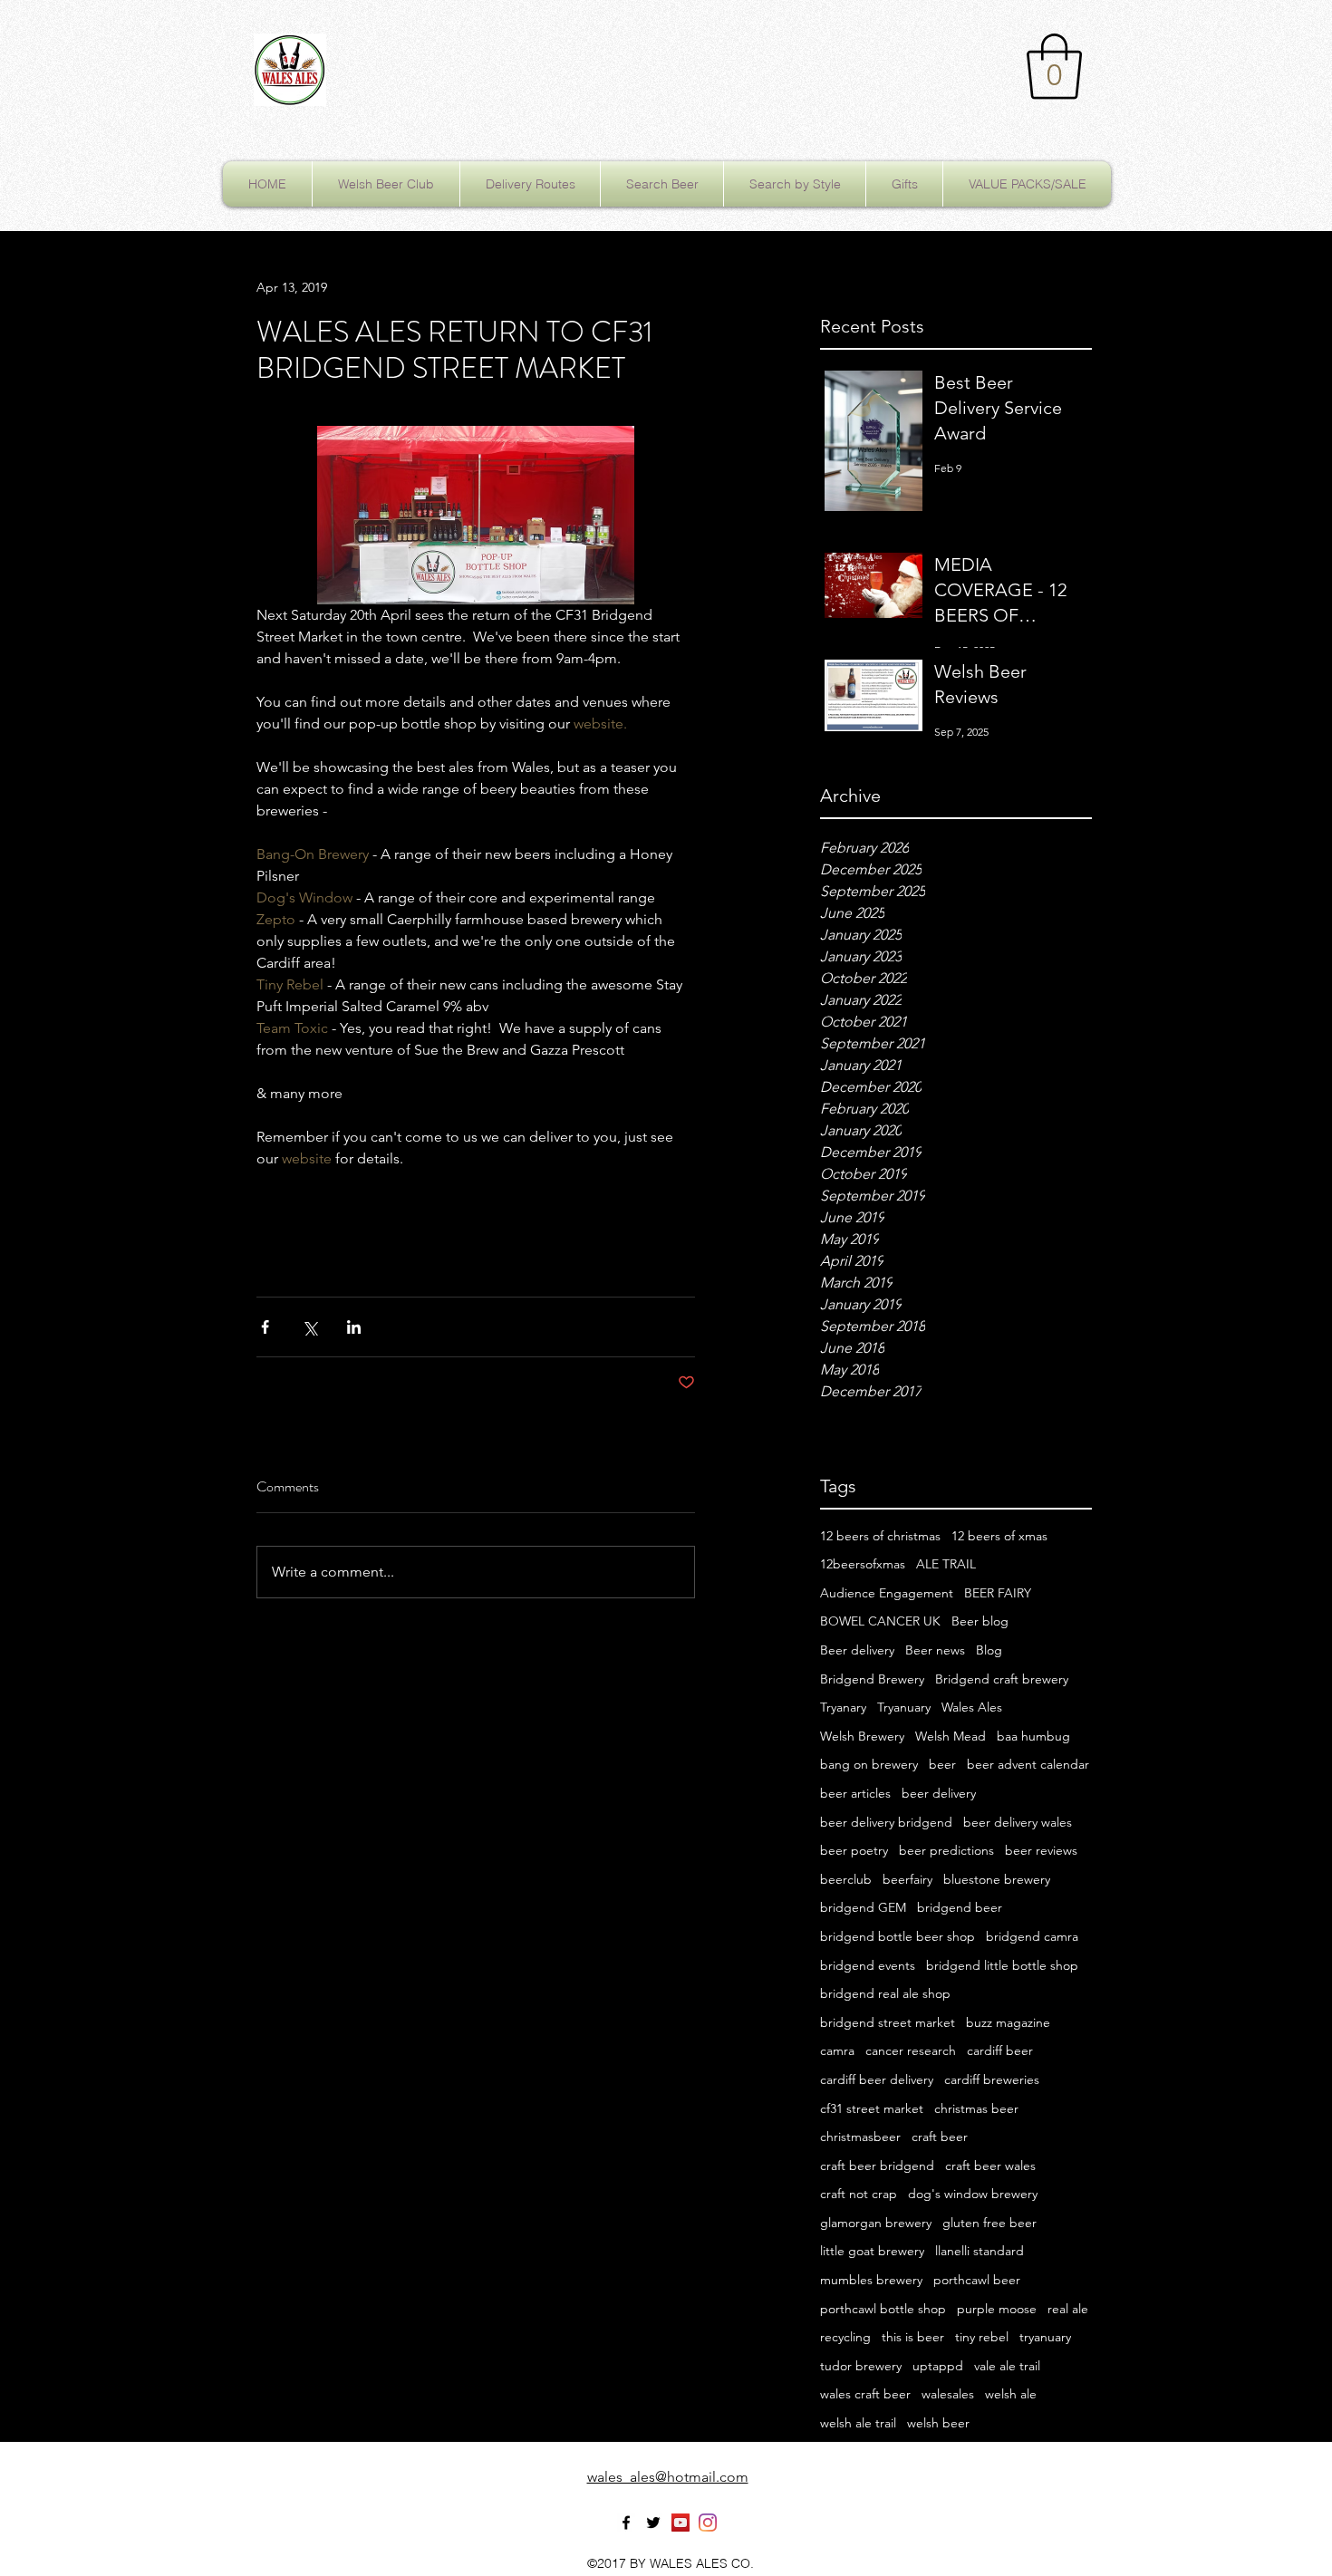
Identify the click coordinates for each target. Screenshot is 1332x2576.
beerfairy (907, 1879)
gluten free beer (989, 2223)
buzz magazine (1008, 2022)
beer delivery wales (1018, 1822)
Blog (989, 1650)
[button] (1054, 67)
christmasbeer (860, 2137)
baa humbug (1033, 1736)
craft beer (940, 2137)
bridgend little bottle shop (1002, 1965)
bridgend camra (1032, 1936)
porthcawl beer (977, 2280)
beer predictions (946, 1850)
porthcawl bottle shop (883, 2309)
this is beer (913, 2337)
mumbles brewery (871, 2280)
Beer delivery (857, 1650)
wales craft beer (865, 2394)
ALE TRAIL (946, 1564)
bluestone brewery (997, 1879)
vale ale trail (1007, 2366)
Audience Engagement (887, 1593)
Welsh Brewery (862, 1736)
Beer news (935, 1650)
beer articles (855, 1793)
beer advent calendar (1028, 1764)
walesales (948, 2394)
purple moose (997, 2309)
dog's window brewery (973, 2194)
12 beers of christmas (880, 1536)
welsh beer (938, 2423)
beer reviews (1041, 1850)
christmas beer (976, 2108)
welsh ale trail (858, 2423)
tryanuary (1045, 2337)
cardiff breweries (992, 2079)
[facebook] (626, 2523)
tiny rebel (982, 2337)
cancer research (911, 2050)
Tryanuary (904, 1707)
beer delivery (939, 1793)
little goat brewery (872, 2251)
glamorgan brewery (876, 2223)
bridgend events (868, 1965)
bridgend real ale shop (885, 1993)
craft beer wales (990, 2166)
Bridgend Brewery (872, 1679)
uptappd (938, 2366)
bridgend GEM (863, 1907)
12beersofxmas (863, 1564)
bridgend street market (888, 2022)
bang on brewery (869, 1764)
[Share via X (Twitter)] (309, 1327)
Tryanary (843, 1707)
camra (837, 2050)
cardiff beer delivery (877, 2079)
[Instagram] (708, 2523)
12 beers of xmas (999, 1536)
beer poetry (854, 1850)
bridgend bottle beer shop (898, 1936)
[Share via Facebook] (265, 1327)
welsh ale (1011, 2394)
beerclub (846, 1879)
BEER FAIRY (998, 1593)
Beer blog (980, 1621)
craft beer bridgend (877, 2166)
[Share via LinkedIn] (354, 1327)
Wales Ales (972, 1707)
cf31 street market (872, 2108)
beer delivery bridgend (886, 1822)
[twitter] (653, 2523)
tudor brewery (861, 2366)
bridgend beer (960, 1907)
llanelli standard (980, 2251)
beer (942, 1764)
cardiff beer (1000, 2050)
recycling (845, 2337)
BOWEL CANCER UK (880, 1621)
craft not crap (859, 2194)
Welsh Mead (951, 1736)
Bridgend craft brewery (1002, 1679)
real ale (1068, 2309)
